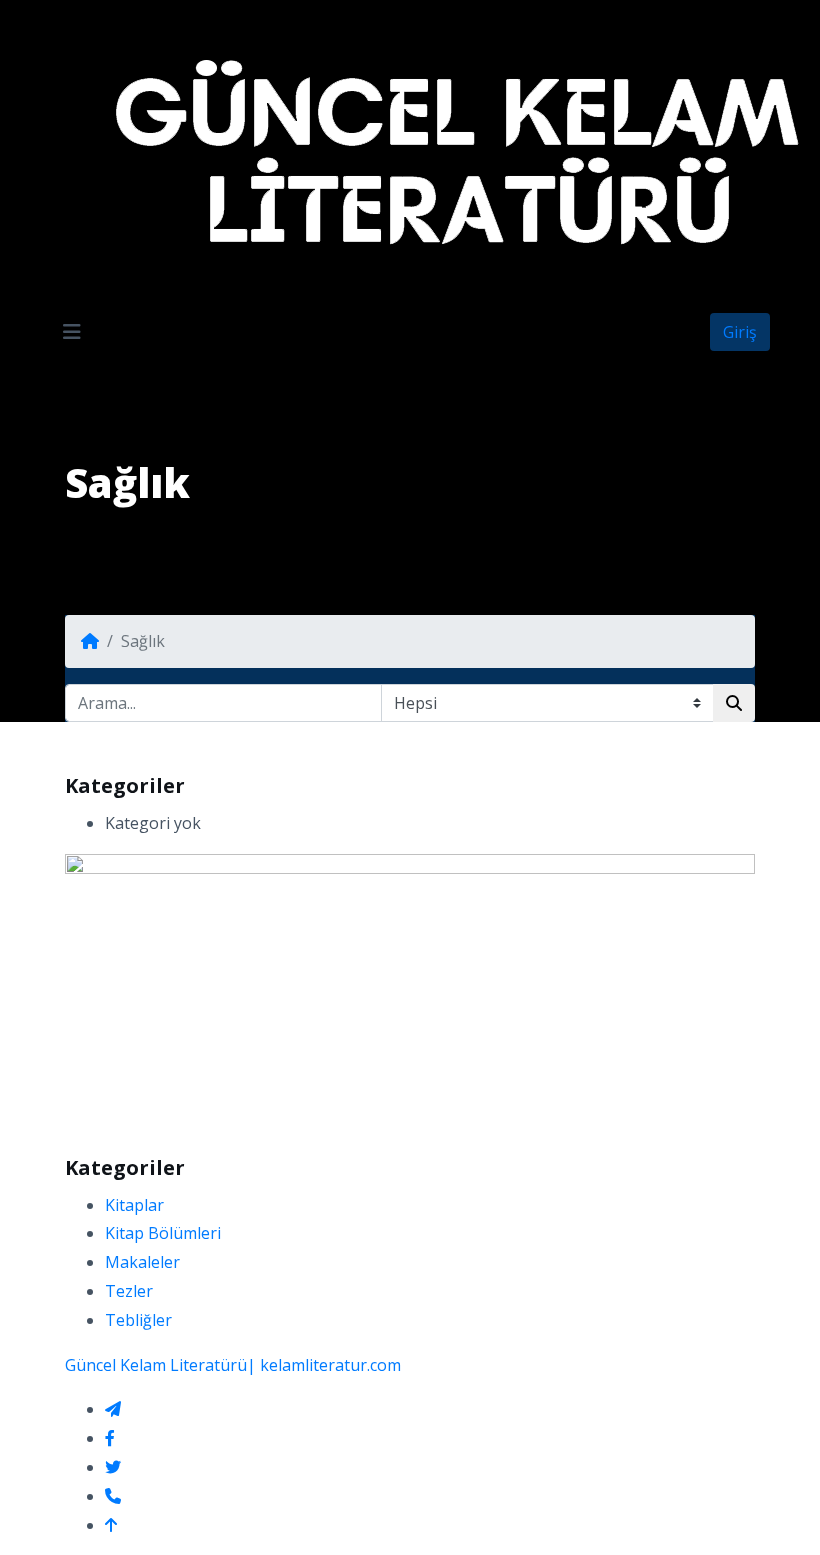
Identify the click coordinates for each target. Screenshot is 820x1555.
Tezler (129, 1291)
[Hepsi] (410, 703)
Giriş (740, 332)
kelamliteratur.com (330, 1365)
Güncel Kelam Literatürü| (160, 1365)
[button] (72, 332)
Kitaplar (134, 1205)
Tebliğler (138, 1320)
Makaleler (142, 1262)
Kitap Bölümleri (163, 1233)
